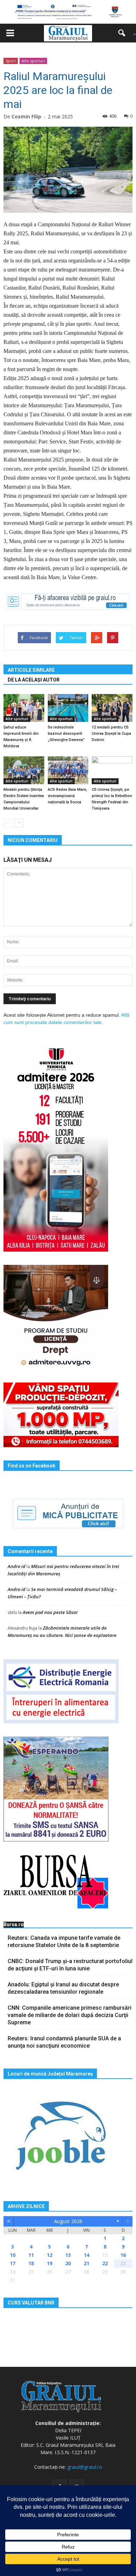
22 (105, 2263)
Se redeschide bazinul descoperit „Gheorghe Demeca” (66, 734)
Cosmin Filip (26, 116)
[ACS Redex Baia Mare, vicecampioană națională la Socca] (68, 770)
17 (13, 2263)
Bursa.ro (14, 1924)
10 (13, 2255)
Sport (11, 61)
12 (50, 2255)
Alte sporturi (33, 61)
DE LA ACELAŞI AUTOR (34, 680)
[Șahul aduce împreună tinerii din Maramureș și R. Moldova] (24, 708)
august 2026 (68, 2221)
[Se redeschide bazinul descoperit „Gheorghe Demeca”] (68, 708)
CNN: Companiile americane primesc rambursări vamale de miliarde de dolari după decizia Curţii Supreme (70, 2015)
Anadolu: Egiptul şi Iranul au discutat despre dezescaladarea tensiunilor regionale (63, 1988)
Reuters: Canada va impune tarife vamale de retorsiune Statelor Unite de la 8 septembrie (64, 1941)
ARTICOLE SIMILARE (31, 670)
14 (86, 2255)
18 (31, 2263)
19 (50, 2263)
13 (68, 2255)
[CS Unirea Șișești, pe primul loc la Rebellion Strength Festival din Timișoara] (112, 770)
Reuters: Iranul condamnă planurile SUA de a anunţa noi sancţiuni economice (64, 2042)
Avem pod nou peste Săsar (50, 1612)
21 (86, 2263)
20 (68, 2263)
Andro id (17, 1566)
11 (31, 2255)
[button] (124, 33)
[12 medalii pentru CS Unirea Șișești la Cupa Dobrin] (112, 708)
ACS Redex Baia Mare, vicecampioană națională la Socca (67, 796)
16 (123, 2255)
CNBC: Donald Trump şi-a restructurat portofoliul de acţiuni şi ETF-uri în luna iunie (70, 1965)
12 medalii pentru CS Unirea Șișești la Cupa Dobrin (111, 734)
